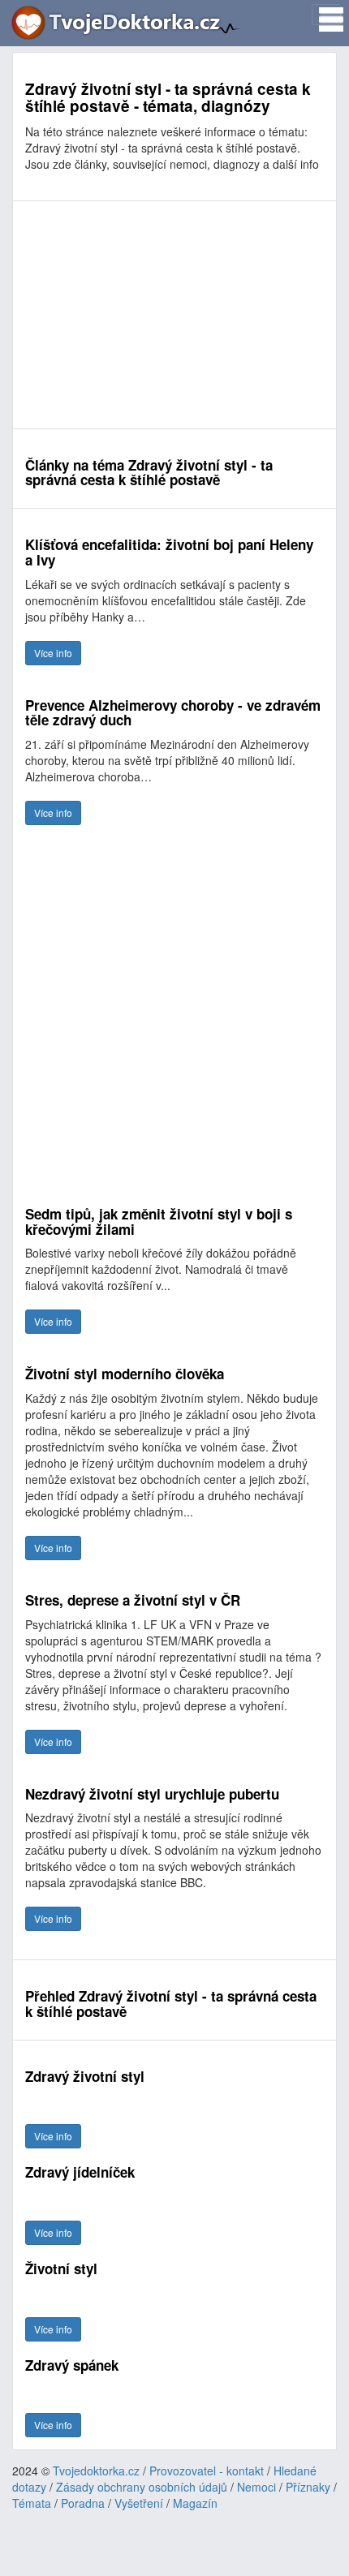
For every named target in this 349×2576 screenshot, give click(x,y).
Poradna (83, 2503)
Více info (53, 653)
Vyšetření (139, 2503)
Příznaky (308, 2487)
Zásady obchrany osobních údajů (142, 2487)
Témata (32, 2503)
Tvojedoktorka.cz (96, 2471)
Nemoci (256, 2487)
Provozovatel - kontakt (207, 2471)
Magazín (195, 2503)
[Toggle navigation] (326, 15)
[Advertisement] (174, 315)
